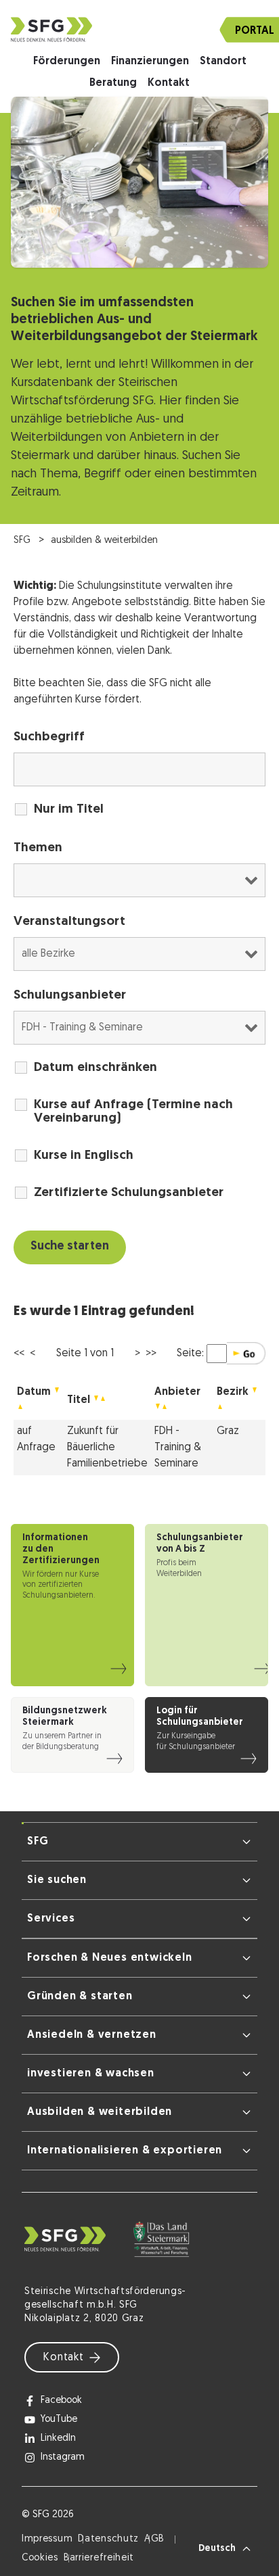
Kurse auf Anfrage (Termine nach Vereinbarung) (133, 1112)
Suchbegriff (49, 737)
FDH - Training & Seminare (178, 1448)
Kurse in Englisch (84, 1156)
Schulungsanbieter (70, 996)
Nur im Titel (69, 810)
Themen (38, 848)
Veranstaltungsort (69, 922)
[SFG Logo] (139, 29)
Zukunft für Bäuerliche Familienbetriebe (107, 1448)
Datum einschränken (95, 1068)
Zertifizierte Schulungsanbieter (129, 1193)
